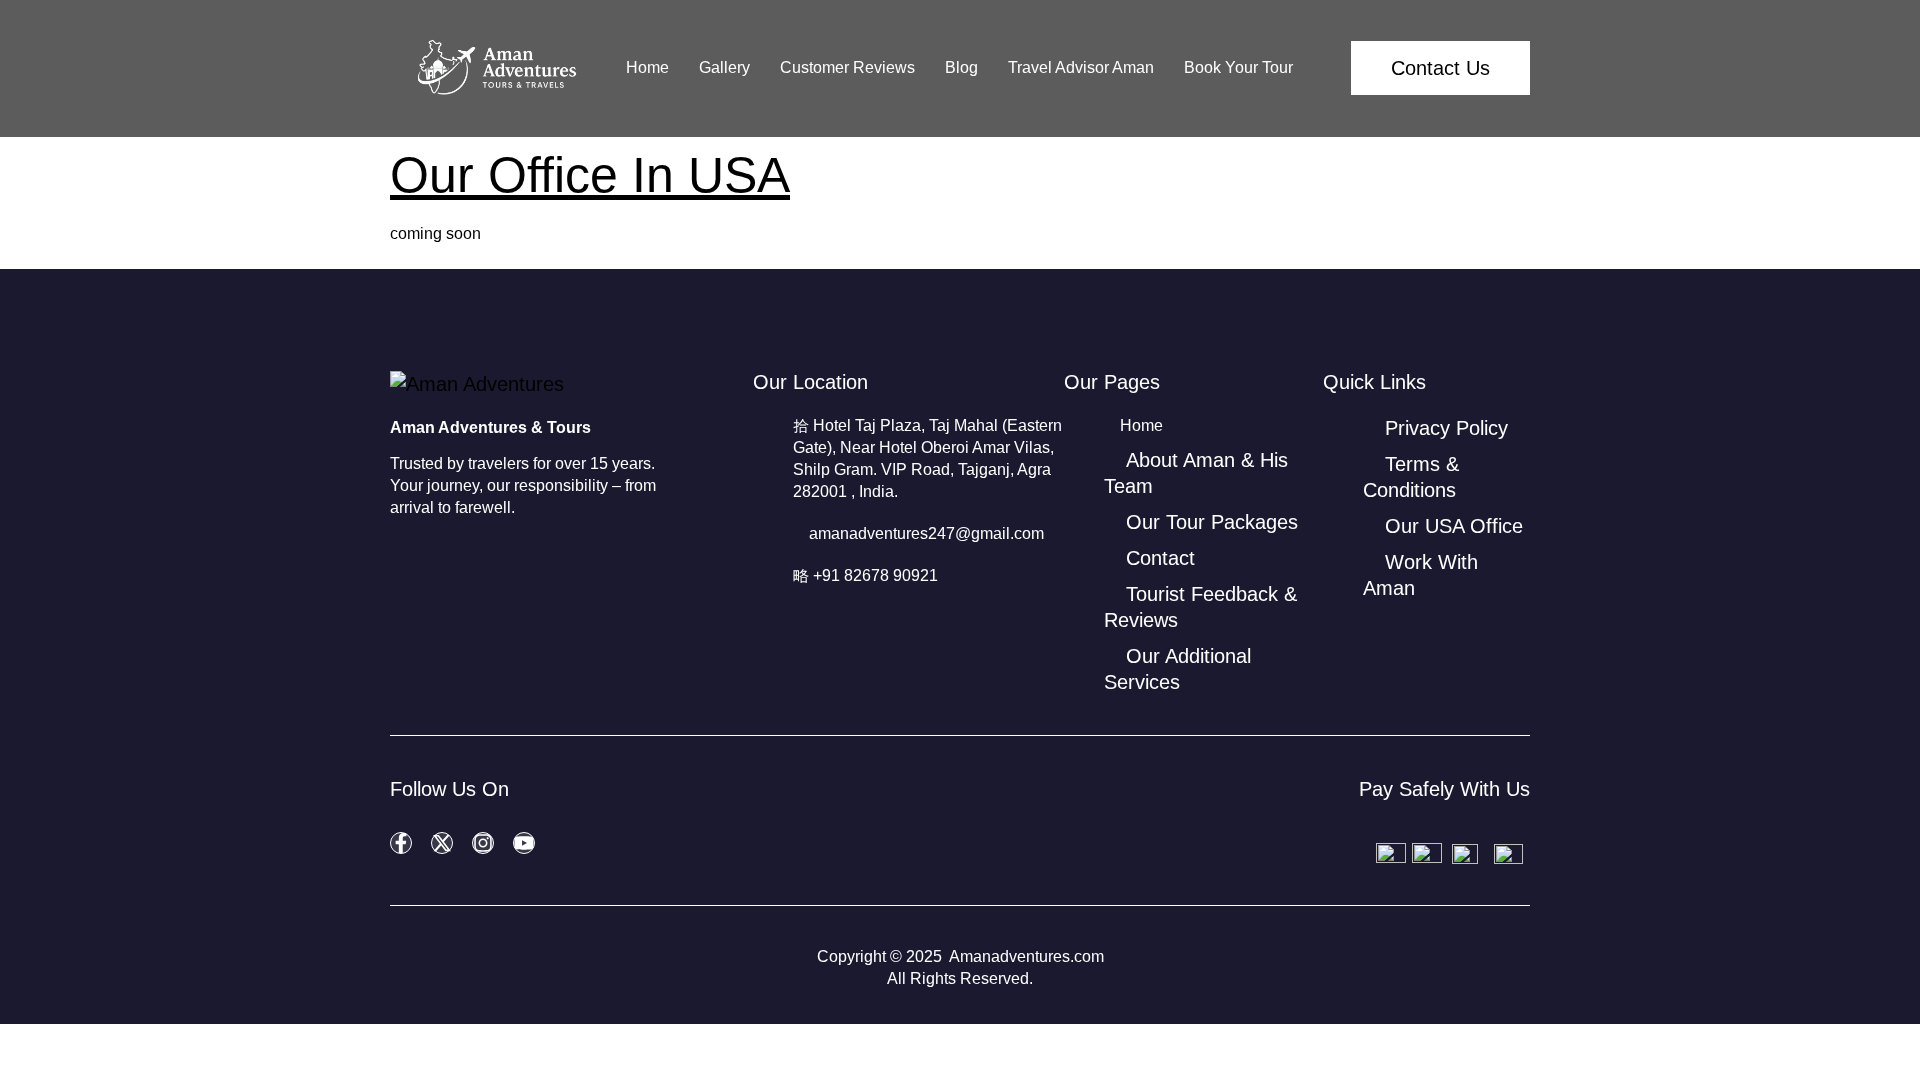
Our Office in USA (590, 175)
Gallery (724, 67)
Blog (961, 67)
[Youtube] (524, 843)
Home (647, 67)
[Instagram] (483, 843)
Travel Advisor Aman (1081, 67)
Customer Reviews (847, 67)
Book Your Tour (1238, 67)
